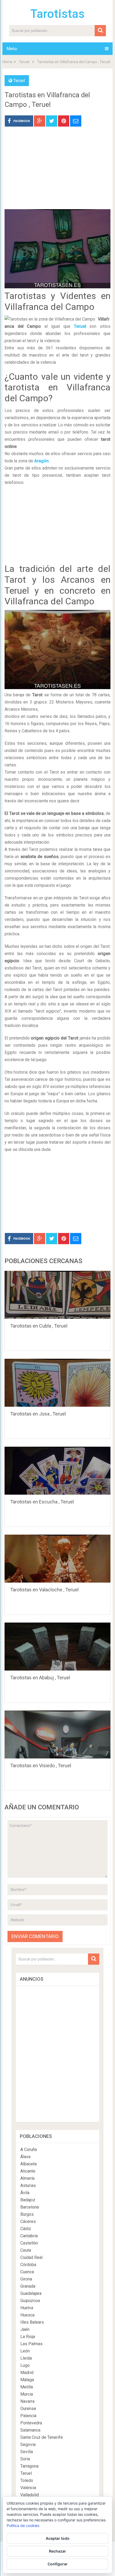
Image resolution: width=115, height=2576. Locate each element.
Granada (28, 2286)
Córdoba (28, 2265)
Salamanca (30, 2430)
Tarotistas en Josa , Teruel (38, 1414)
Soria (25, 2459)
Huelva (27, 2308)
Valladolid (30, 2495)
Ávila (25, 2193)
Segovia (28, 2444)
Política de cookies (23, 2526)
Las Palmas (31, 2344)
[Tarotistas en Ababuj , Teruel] (57, 1647)
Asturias (28, 2185)
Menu (12, 49)
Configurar (58, 2564)
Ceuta (26, 2250)
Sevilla (27, 2452)
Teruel (24, 62)
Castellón (29, 2243)
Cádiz (26, 2229)
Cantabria (29, 2236)
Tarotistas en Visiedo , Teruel (41, 1766)
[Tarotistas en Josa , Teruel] (57, 1383)
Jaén (25, 2329)
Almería (27, 2178)
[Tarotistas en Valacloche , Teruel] (57, 1559)
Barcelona (30, 2207)
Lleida (26, 2358)
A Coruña (29, 2150)
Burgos (27, 2214)
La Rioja (28, 2337)
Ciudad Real (31, 2257)
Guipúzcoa (30, 2301)
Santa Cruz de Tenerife (42, 2437)
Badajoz (28, 2200)
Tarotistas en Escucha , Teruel (42, 1502)
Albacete (29, 2164)
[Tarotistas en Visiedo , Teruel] (57, 1734)
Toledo (27, 2480)
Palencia (28, 2416)
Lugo (25, 2365)
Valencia (28, 2488)
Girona (26, 2279)
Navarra (27, 2401)
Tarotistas (57, 14)
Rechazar (57, 2551)
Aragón (41, 461)
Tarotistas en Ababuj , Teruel (40, 1678)
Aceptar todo (58, 2538)
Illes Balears (32, 2322)
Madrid (27, 2373)
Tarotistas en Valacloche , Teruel (44, 1590)
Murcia (27, 2394)
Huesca (27, 2315)
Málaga (27, 2380)
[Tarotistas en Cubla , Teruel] (57, 1295)
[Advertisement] (57, 172)
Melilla (27, 2387)
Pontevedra (31, 2423)
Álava (25, 2157)
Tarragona (29, 2466)
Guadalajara (31, 2293)
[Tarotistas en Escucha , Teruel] (57, 1471)
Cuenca (27, 2272)
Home (7, 62)
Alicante (28, 2171)
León (25, 2351)
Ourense (28, 2409)
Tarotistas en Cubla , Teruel (39, 1326)
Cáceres (28, 2221)
